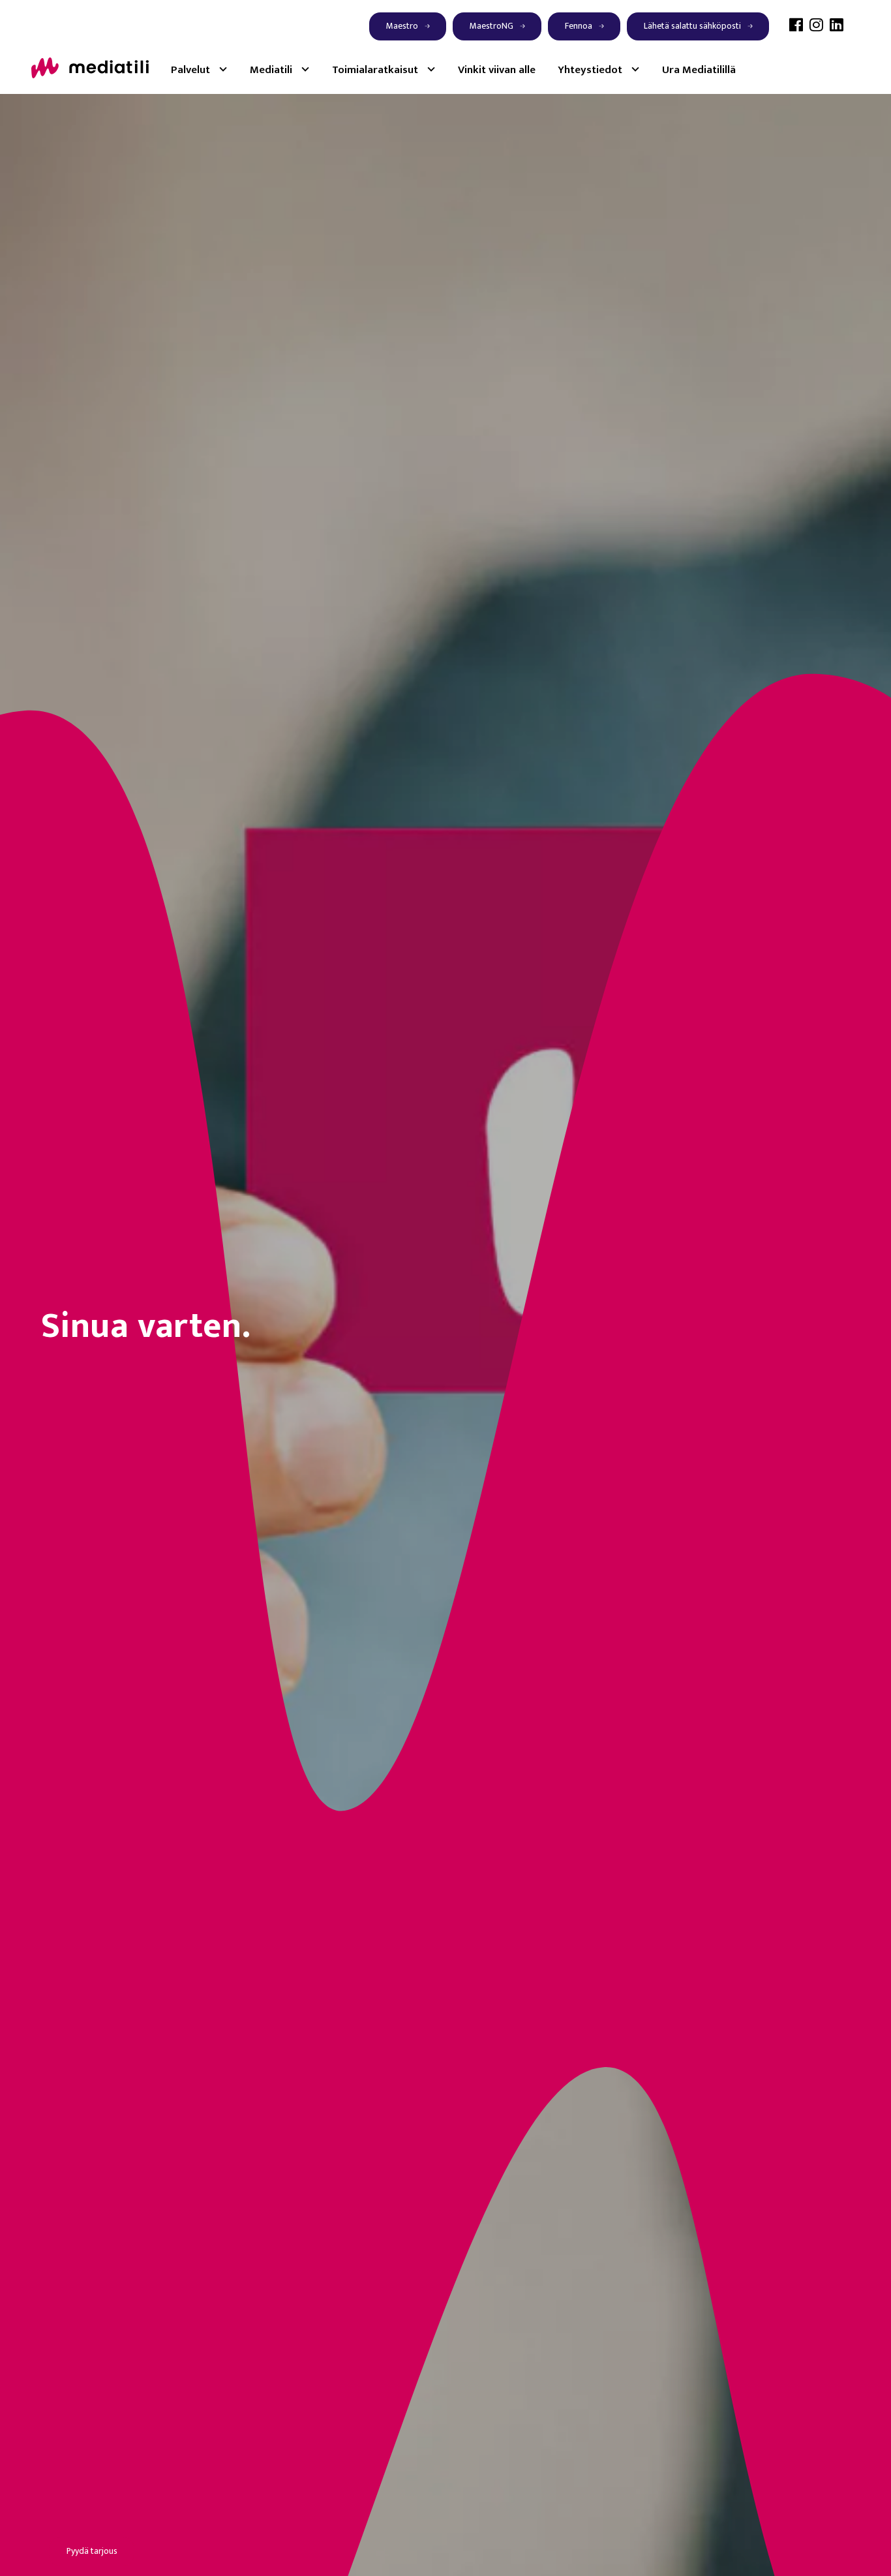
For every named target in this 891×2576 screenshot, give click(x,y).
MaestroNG (491, 26)
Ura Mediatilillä (699, 70)
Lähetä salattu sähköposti (692, 26)
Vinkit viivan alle (497, 70)
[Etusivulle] (90, 67)
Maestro (402, 26)
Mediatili (271, 70)
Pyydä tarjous (92, 2551)
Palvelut (190, 70)
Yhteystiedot (590, 70)
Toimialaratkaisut (375, 70)
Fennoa (579, 26)
